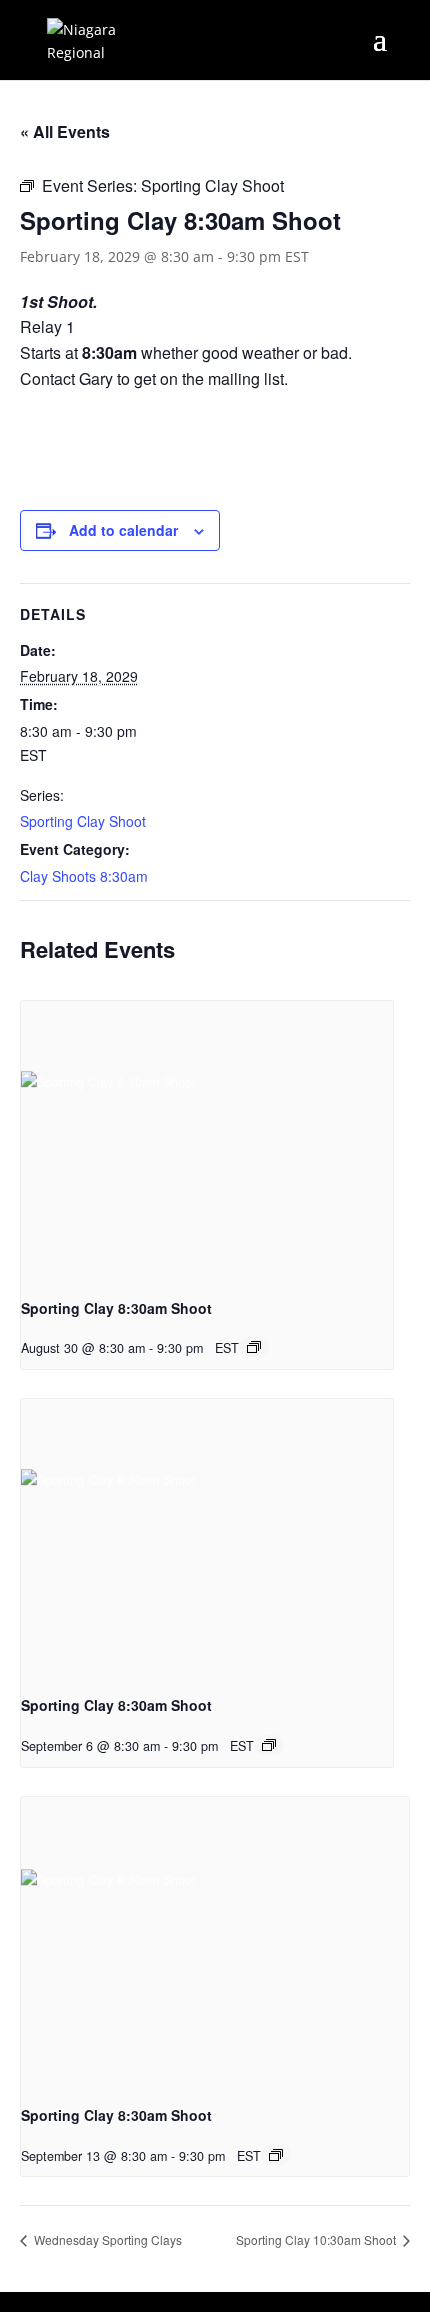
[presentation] (207, 1140)
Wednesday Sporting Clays (106, 2239)
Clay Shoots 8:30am (84, 876)
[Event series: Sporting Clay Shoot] (254, 1347)
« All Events (65, 131)
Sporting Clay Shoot (83, 821)
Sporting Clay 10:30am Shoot (317, 2239)
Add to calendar (123, 530)
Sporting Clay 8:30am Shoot (116, 1308)
